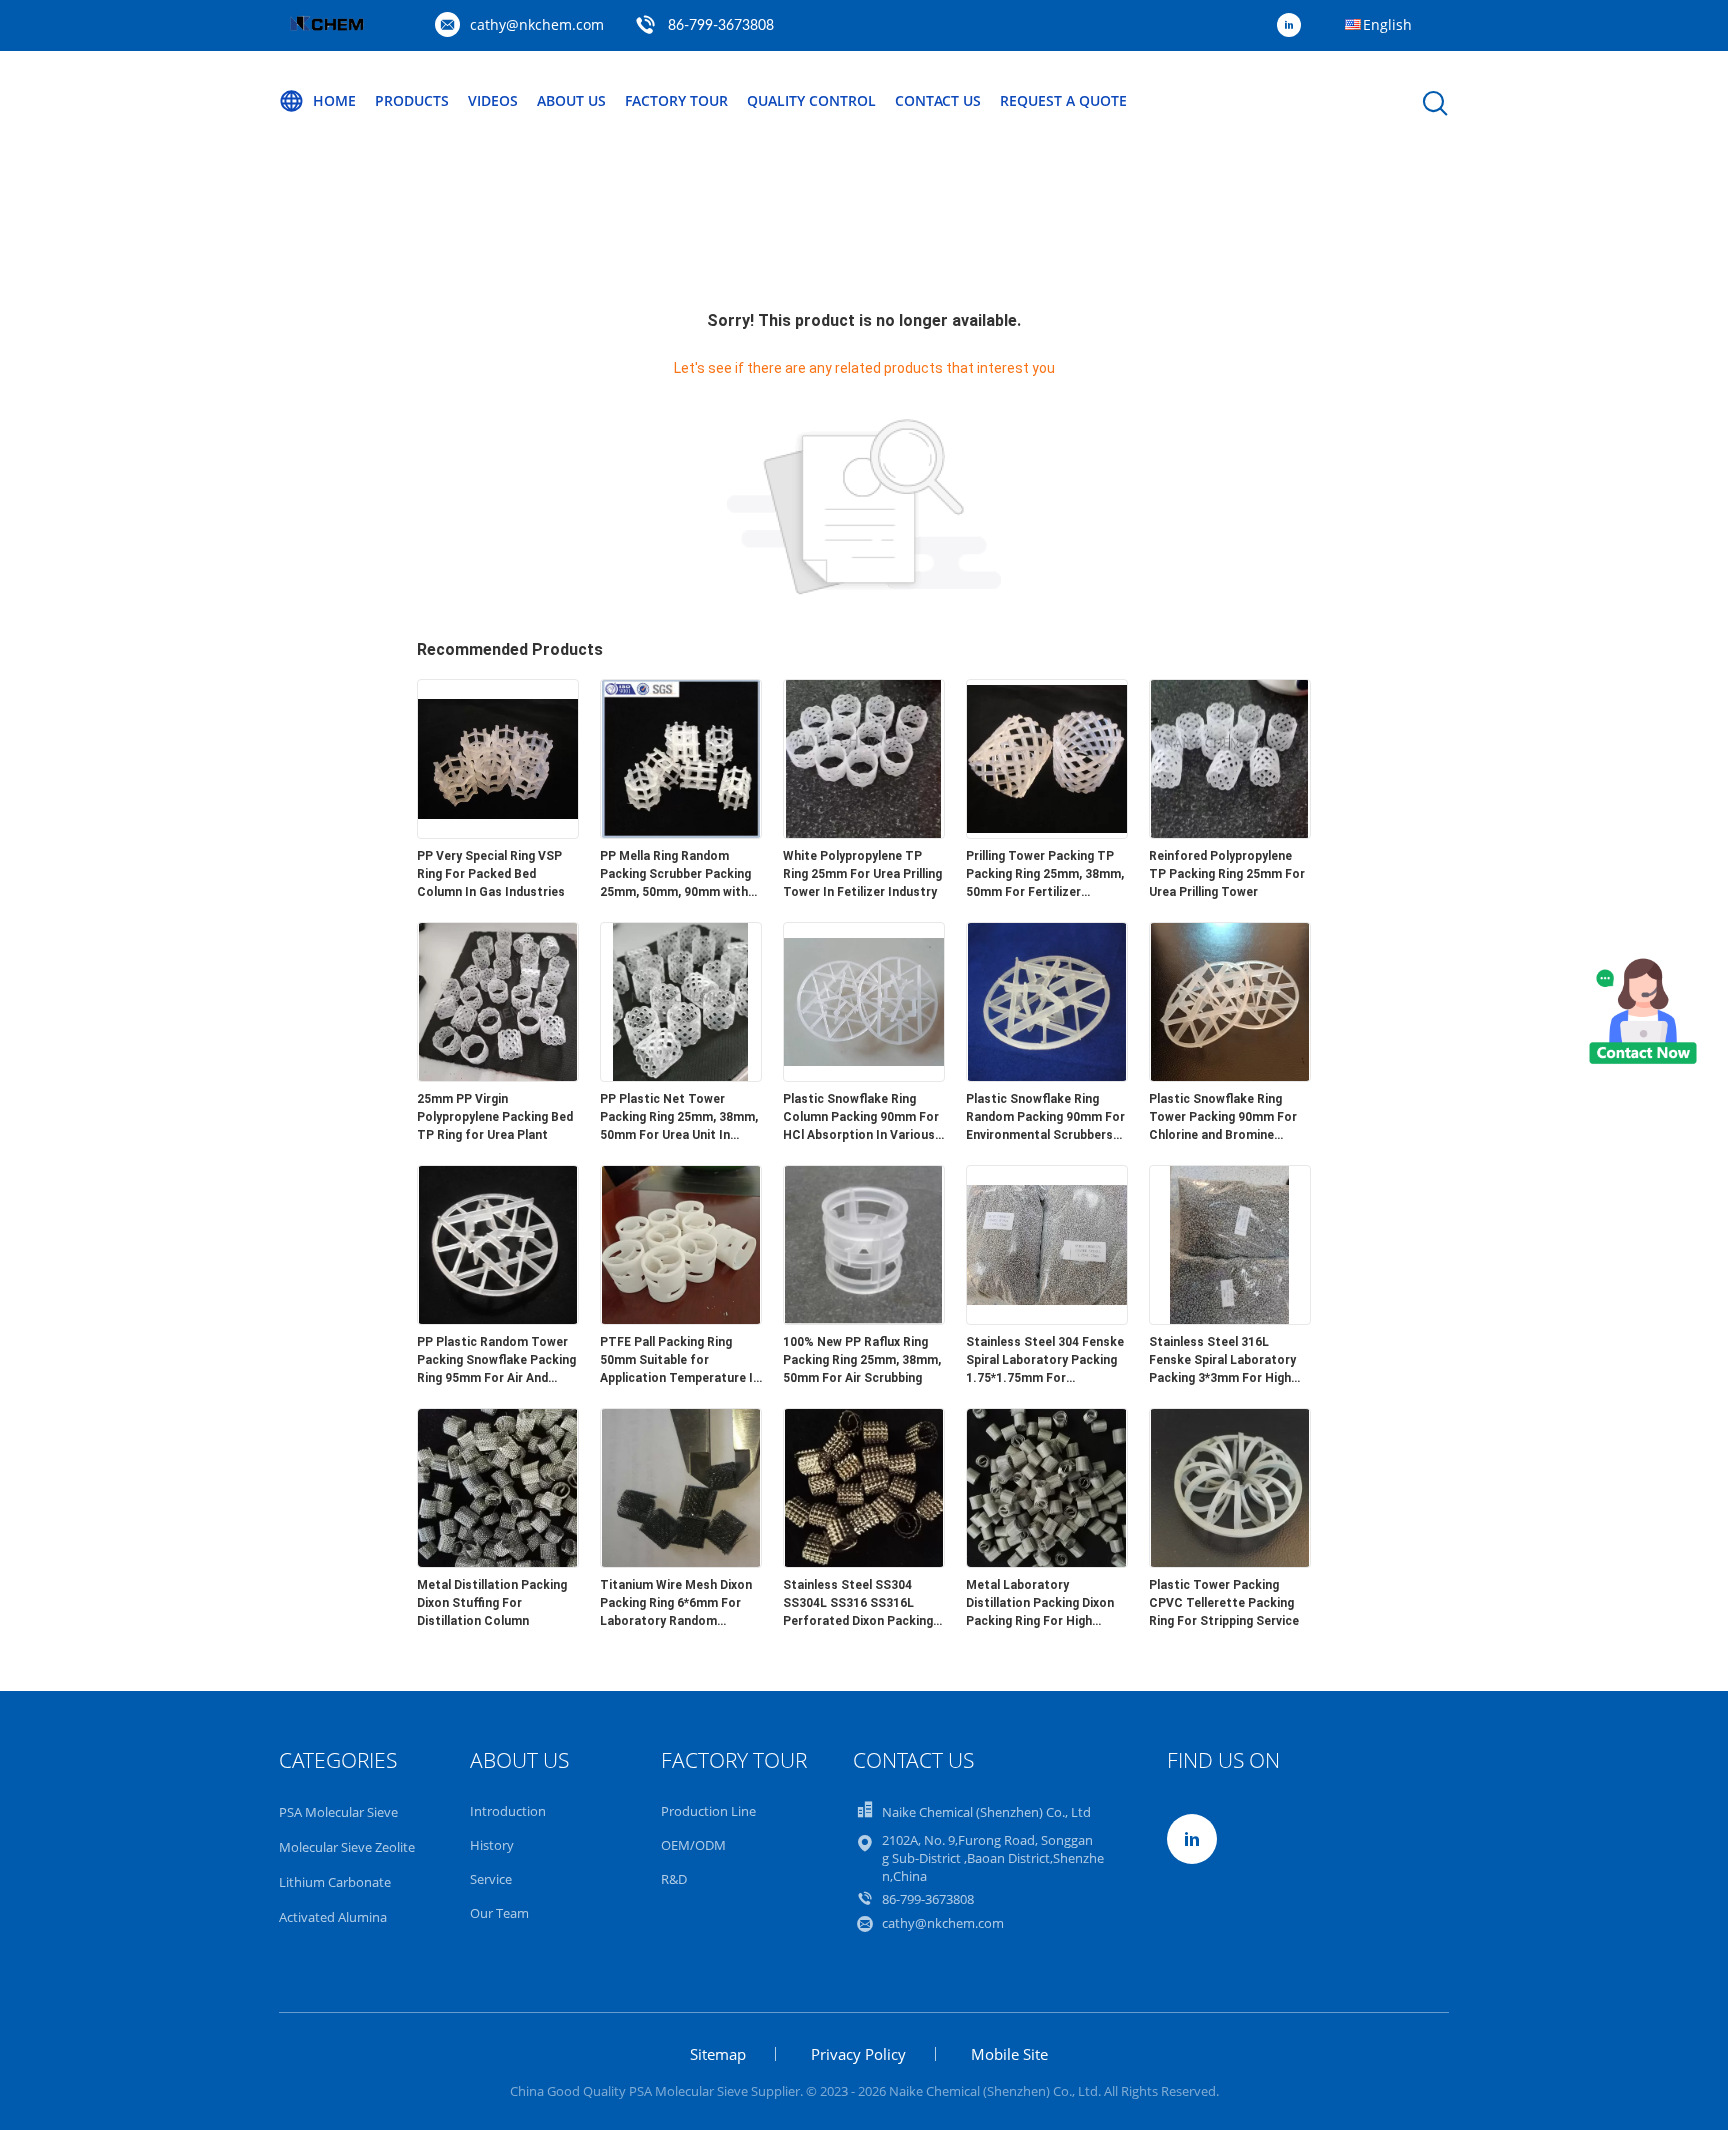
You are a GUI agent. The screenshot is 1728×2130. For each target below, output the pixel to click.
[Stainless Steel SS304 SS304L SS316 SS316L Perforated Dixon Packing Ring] (864, 1562)
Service (491, 1879)
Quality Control (811, 100)
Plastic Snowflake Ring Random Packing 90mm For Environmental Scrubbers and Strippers (1045, 1118)
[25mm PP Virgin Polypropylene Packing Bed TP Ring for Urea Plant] (498, 1076)
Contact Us (938, 100)
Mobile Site (1009, 2054)
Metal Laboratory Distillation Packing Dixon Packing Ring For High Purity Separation (1040, 1604)
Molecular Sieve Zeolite (347, 1847)
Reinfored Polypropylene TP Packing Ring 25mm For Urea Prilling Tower (1227, 874)
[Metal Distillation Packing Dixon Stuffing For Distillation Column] (498, 1562)
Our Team (499, 1913)
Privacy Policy (858, 2054)
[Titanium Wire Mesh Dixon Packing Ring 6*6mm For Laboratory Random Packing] (681, 1562)
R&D (674, 1879)
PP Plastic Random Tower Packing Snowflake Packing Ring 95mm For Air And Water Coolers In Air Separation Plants (496, 1361)
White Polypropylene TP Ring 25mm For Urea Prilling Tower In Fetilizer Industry (862, 874)
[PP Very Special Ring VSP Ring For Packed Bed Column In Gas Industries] (498, 833)
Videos (493, 100)
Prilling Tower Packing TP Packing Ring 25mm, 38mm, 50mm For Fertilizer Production (1045, 875)
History (492, 1845)
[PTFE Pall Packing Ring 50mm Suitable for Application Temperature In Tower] (681, 1319)
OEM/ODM (693, 1845)
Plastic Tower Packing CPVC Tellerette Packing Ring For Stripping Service (1224, 1603)
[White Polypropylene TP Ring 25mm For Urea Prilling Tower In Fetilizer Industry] (864, 833)
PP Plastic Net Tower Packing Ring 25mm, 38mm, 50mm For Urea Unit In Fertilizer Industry (679, 1118)
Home (334, 100)
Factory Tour (676, 100)
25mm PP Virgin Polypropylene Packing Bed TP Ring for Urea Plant (495, 1117)
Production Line (708, 1811)
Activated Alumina (333, 1917)
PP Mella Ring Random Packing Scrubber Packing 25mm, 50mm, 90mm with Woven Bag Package (675, 875)
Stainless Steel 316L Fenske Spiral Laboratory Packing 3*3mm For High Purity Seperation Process (1226, 1361)
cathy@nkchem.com (537, 24)
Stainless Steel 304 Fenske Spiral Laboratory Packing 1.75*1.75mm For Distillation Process (1045, 1361)
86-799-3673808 (721, 26)
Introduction (508, 1811)
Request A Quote (1063, 100)
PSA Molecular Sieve (338, 1812)
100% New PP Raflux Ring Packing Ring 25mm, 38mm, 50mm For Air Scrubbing (862, 1360)
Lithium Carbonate (335, 1882)
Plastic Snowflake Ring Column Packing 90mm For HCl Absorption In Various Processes (861, 1118)
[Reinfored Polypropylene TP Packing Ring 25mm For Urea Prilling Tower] (1230, 833)
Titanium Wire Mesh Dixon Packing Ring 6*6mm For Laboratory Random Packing (676, 1604)
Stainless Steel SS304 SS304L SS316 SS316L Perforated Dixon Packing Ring (858, 1604)
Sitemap (718, 2054)
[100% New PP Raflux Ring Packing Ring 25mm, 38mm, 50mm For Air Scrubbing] (864, 1319)
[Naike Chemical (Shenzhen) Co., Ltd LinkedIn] (1294, 26)
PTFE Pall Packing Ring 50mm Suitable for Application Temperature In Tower (680, 1361)
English (1387, 24)
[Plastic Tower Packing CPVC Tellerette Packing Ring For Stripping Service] (1230, 1562)
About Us (571, 100)
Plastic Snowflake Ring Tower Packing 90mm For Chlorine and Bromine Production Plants (1223, 1118)
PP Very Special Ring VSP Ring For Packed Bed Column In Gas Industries (491, 874)
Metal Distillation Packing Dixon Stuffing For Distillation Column (492, 1603)
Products (412, 100)
